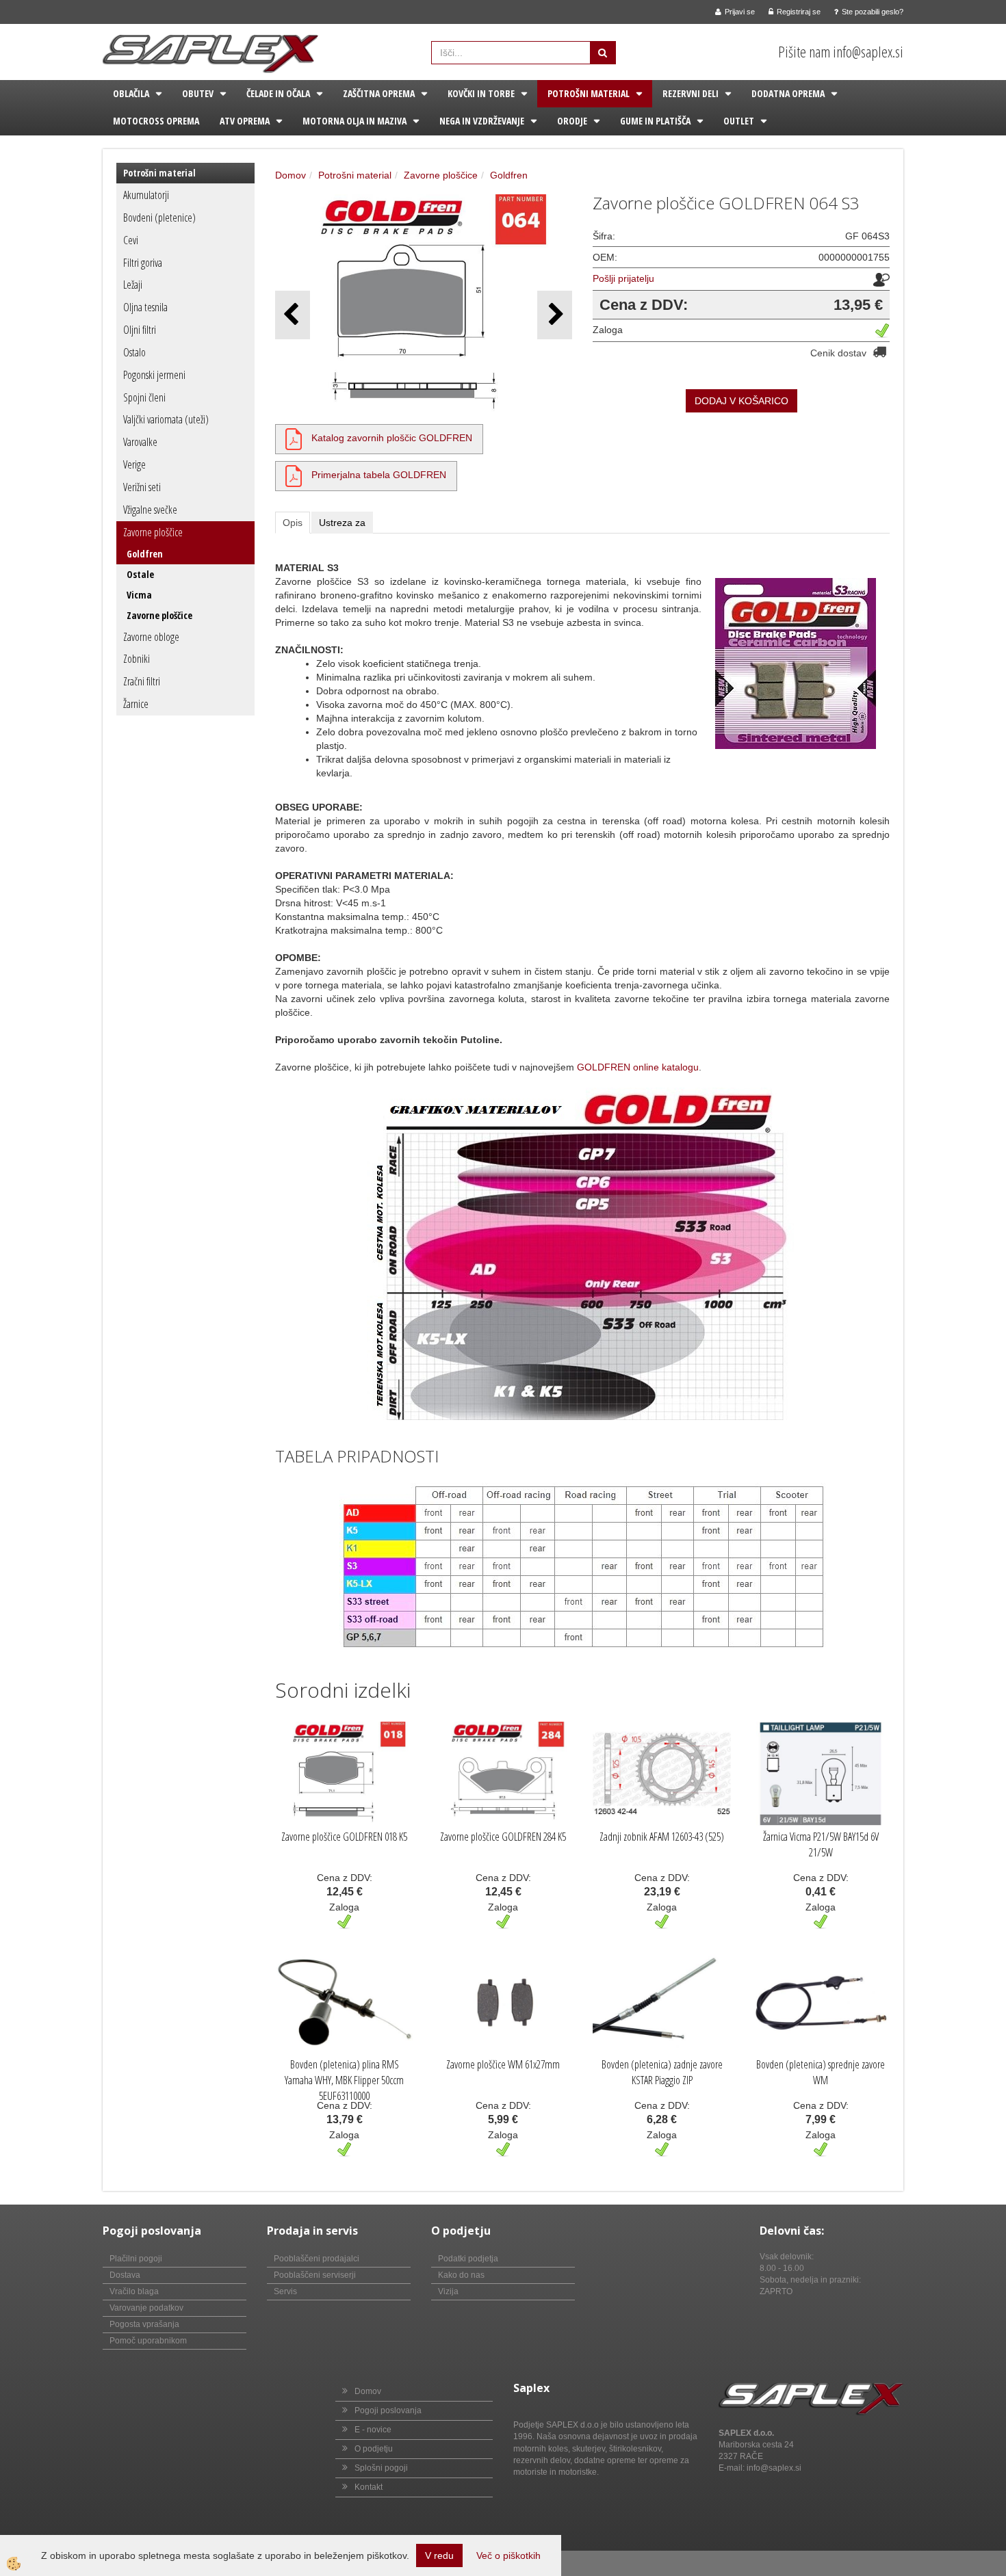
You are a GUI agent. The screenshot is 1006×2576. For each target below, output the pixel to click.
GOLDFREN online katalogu (638, 1067)
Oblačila (131, 93)
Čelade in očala (278, 93)
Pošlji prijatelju (623, 278)
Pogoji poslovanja (388, 2410)
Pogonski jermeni (154, 375)
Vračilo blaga (134, 2291)
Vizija (448, 2291)
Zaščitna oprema (379, 93)
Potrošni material (589, 93)
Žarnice (136, 704)
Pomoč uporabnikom (148, 2341)
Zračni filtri (142, 681)
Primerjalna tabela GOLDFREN (379, 475)
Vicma (139, 595)
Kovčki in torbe (481, 93)
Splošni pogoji (381, 2468)
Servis (285, 2291)
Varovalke (140, 442)
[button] (555, 315)
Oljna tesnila (145, 307)
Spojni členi (144, 397)
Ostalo (134, 352)
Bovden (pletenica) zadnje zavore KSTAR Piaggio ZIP (662, 2072)
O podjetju (374, 2449)
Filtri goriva (143, 263)
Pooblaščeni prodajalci (317, 2259)
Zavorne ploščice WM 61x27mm (503, 2064)
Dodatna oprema (788, 93)
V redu (439, 2555)
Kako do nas (461, 2275)
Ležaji (133, 285)
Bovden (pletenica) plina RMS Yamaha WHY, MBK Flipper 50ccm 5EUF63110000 (344, 2080)
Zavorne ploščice (153, 532)
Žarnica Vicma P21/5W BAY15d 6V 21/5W (821, 1844)
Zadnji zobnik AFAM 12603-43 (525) (662, 1837)
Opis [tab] (293, 523)
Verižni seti (142, 487)
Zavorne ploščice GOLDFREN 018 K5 (344, 1837)
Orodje (572, 121)
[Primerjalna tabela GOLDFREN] (294, 475)
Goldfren (145, 554)
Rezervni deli (691, 93)
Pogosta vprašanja (144, 2324)
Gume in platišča (655, 121)
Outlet (739, 121)
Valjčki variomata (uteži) (166, 419)
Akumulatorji (146, 195)
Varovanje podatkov (146, 2308)
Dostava (125, 2275)
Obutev (198, 93)
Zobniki (137, 659)
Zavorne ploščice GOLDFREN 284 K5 (503, 1837)
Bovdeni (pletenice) (159, 218)
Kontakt (369, 2487)
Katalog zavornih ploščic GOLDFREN (392, 438)
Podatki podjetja (468, 2259)
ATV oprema (245, 121)
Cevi (131, 240)
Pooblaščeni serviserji (315, 2275)
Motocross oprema (156, 121)
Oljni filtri (140, 330)
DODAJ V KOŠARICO (741, 401)
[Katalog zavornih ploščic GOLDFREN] (294, 438)
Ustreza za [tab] (342, 523)
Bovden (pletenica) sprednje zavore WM (821, 2072)
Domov (291, 175)
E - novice (373, 2430)
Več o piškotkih (508, 2555)
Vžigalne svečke (150, 510)
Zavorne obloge (151, 637)
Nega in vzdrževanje (482, 121)
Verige (134, 464)
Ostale (140, 574)
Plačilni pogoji (136, 2259)
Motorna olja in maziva (354, 121)
